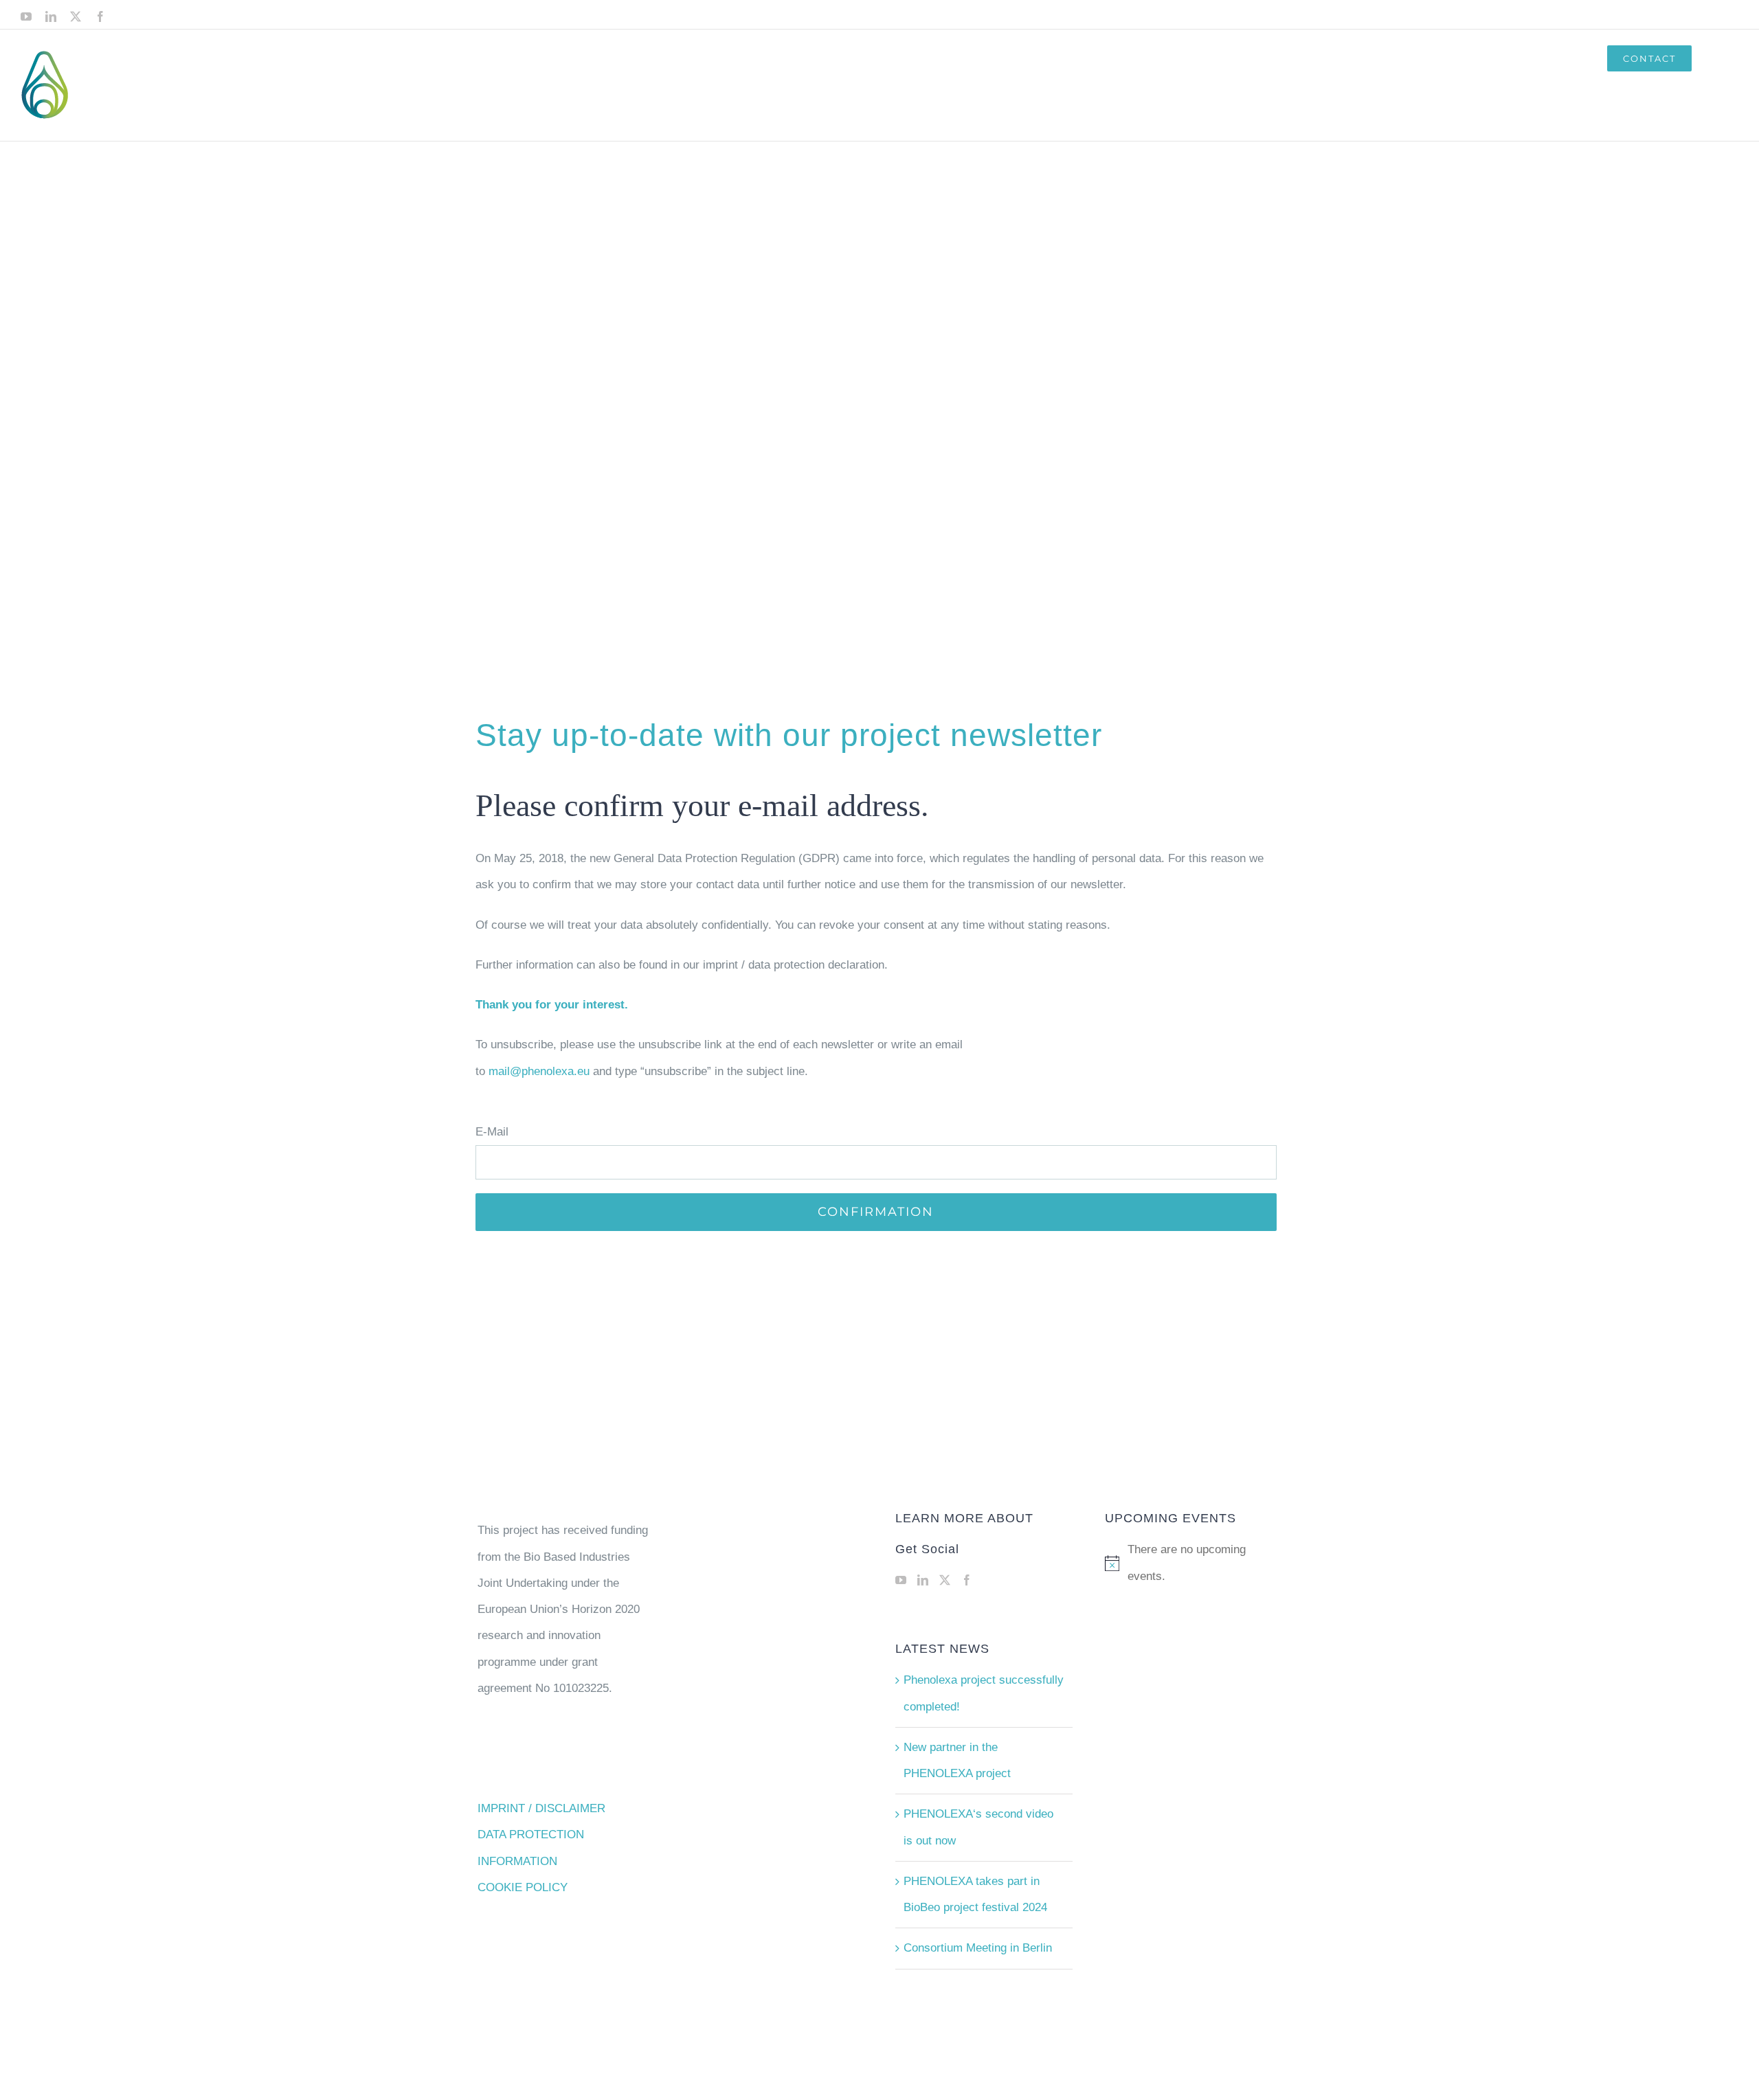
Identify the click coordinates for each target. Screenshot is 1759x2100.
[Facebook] (967, 1580)
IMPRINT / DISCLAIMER (541, 1808)
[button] (1715, 58)
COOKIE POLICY (523, 1887)
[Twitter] (945, 1580)
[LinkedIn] (923, 1580)
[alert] (1193, 1563)
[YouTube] (901, 1580)
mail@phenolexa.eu (539, 1071)
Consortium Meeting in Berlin (978, 1948)
